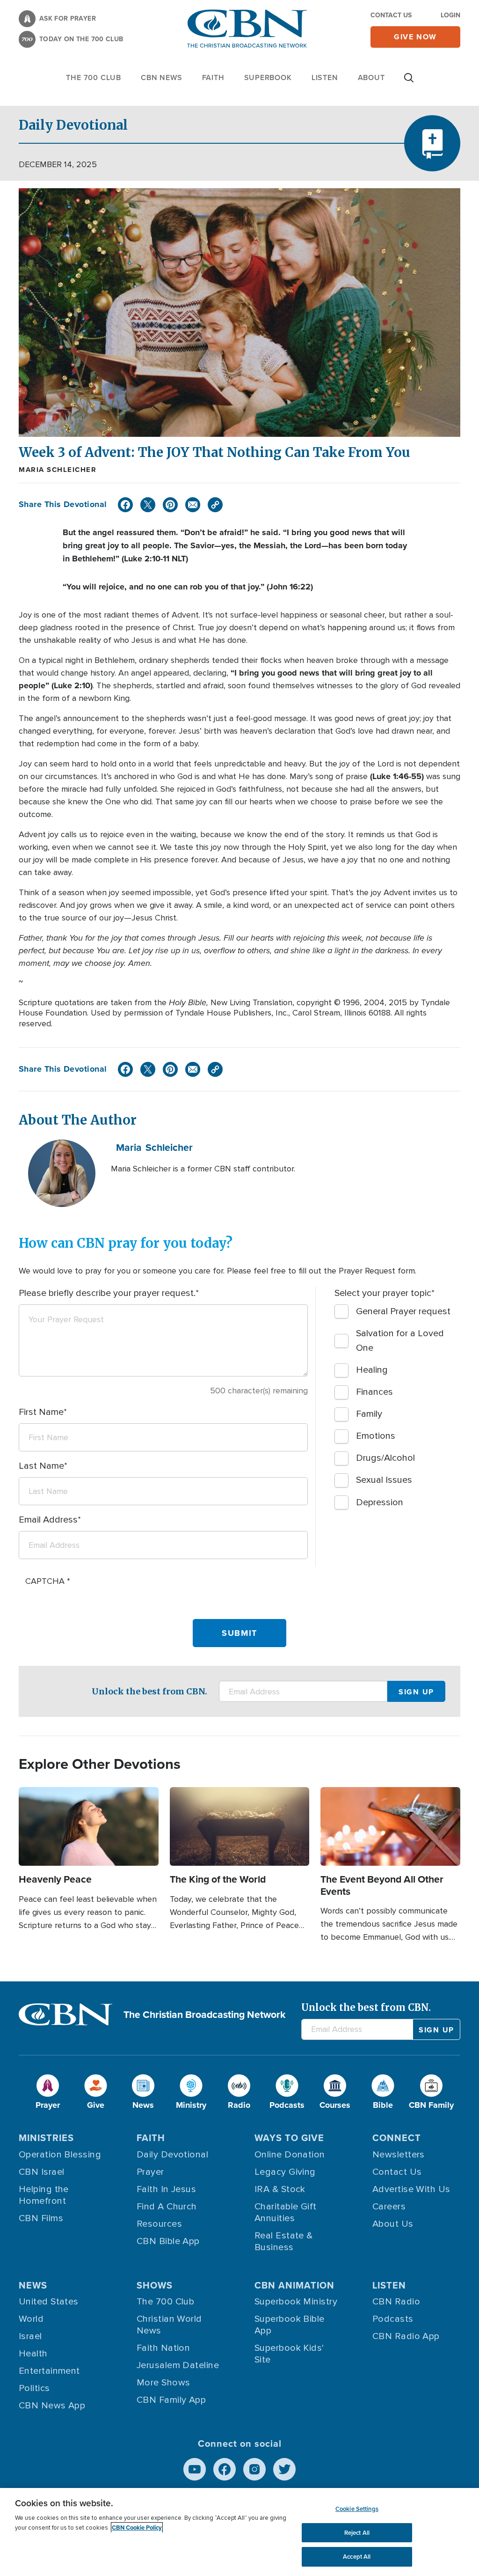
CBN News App (52, 2406)
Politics (34, 2388)
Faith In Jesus (166, 2189)
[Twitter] (148, 505)
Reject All (357, 2533)
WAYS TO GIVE (289, 2138)
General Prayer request (403, 1311)
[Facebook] (125, 505)
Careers (389, 2207)
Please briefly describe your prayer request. (107, 1293)
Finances (374, 1392)
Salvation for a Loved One (400, 1341)
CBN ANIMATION (294, 2285)
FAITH (213, 77)
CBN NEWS (161, 77)
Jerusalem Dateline (178, 2365)
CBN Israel (42, 2172)
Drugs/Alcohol (385, 1458)
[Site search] (409, 82)
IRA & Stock (280, 2189)
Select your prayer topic (383, 1293)
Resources (159, 2224)
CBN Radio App (406, 2336)
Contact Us (391, 15)
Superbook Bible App (290, 2325)
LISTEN (325, 77)
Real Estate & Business (284, 2241)
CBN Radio (396, 2302)
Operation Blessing (60, 2155)
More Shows (163, 2383)
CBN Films (41, 2218)
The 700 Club (94, 77)
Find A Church (167, 2207)
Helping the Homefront (44, 2195)
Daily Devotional (172, 2155)
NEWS (33, 2285)
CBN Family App (171, 2400)
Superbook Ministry (296, 2302)
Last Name (41, 1466)
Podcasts (393, 2319)
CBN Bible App (168, 2241)
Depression (380, 1502)
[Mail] (193, 505)
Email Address (48, 1520)
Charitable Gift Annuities (286, 2212)
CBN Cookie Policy (137, 2528)
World (31, 2319)
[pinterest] (170, 505)
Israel (30, 2336)
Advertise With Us (411, 2189)
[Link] (215, 505)
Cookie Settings (357, 2509)
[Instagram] (254, 2469)
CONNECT (397, 2138)
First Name (41, 1412)
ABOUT (371, 77)
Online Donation (290, 2155)
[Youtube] (195, 2469)
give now (415, 37)
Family (369, 1414)
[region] (239, 2532)
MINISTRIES (46, 2138)
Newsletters (399, 2155)
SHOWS (155, 2285)
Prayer (150, 2172)
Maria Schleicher (58, 470)
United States (49, 2302)
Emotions (376, 1436)
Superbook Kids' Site (289, 2354)
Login (450, 15)
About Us (393, 2224)
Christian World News (169, 2325)
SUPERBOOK (268, 77)
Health (33, 2354)
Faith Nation (163, 2348)
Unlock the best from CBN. (149, 1691)
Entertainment (49, 2371)
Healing (372, 1370)
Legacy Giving (285, 2172)
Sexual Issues (384, 1480)
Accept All (357, 2557)
